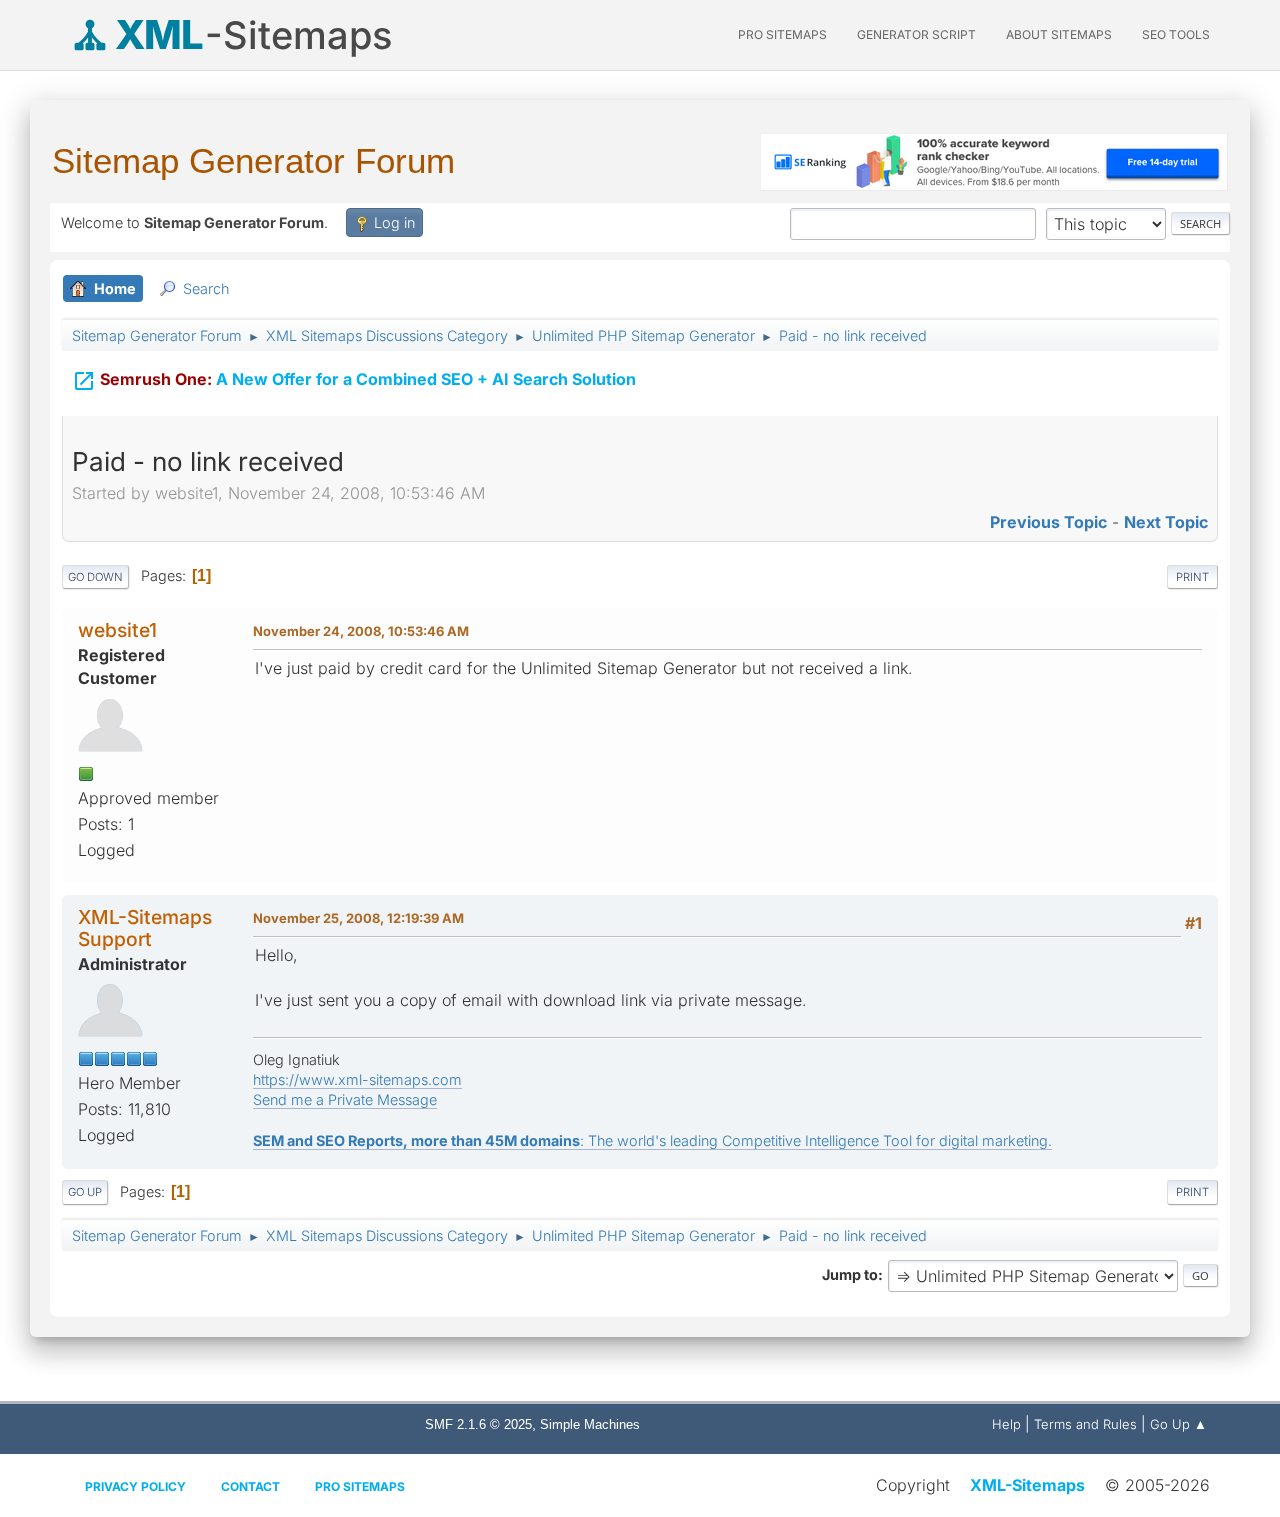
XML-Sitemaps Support (145, 927)
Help (1006, 1424)
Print (1192, 577)
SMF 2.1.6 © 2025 (478, 1424)
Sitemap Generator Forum (253, 160)
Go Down (95, 577)
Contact (250, 1486)
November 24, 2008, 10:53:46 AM (361, 631)
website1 (117, 630)
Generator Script (916, 34)
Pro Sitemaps (360, 1486)
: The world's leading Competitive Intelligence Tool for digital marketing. (652, 1140)
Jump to (850, 1274)
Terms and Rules (1085, 1424)
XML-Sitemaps (1027, 1485)
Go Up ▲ (1178, 1424)
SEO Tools (1176, 34)
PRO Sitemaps (782, 34)
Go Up (85, 1192)
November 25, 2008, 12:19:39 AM (358, 918)
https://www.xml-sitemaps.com (357, 1079)
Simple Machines (590, 1424)
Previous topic (1048, 522)
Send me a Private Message (345, 1099)
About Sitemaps (1059, 34)
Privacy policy (135, 1486)
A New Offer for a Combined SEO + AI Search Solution (354, 381)
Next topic (1166, 522)
